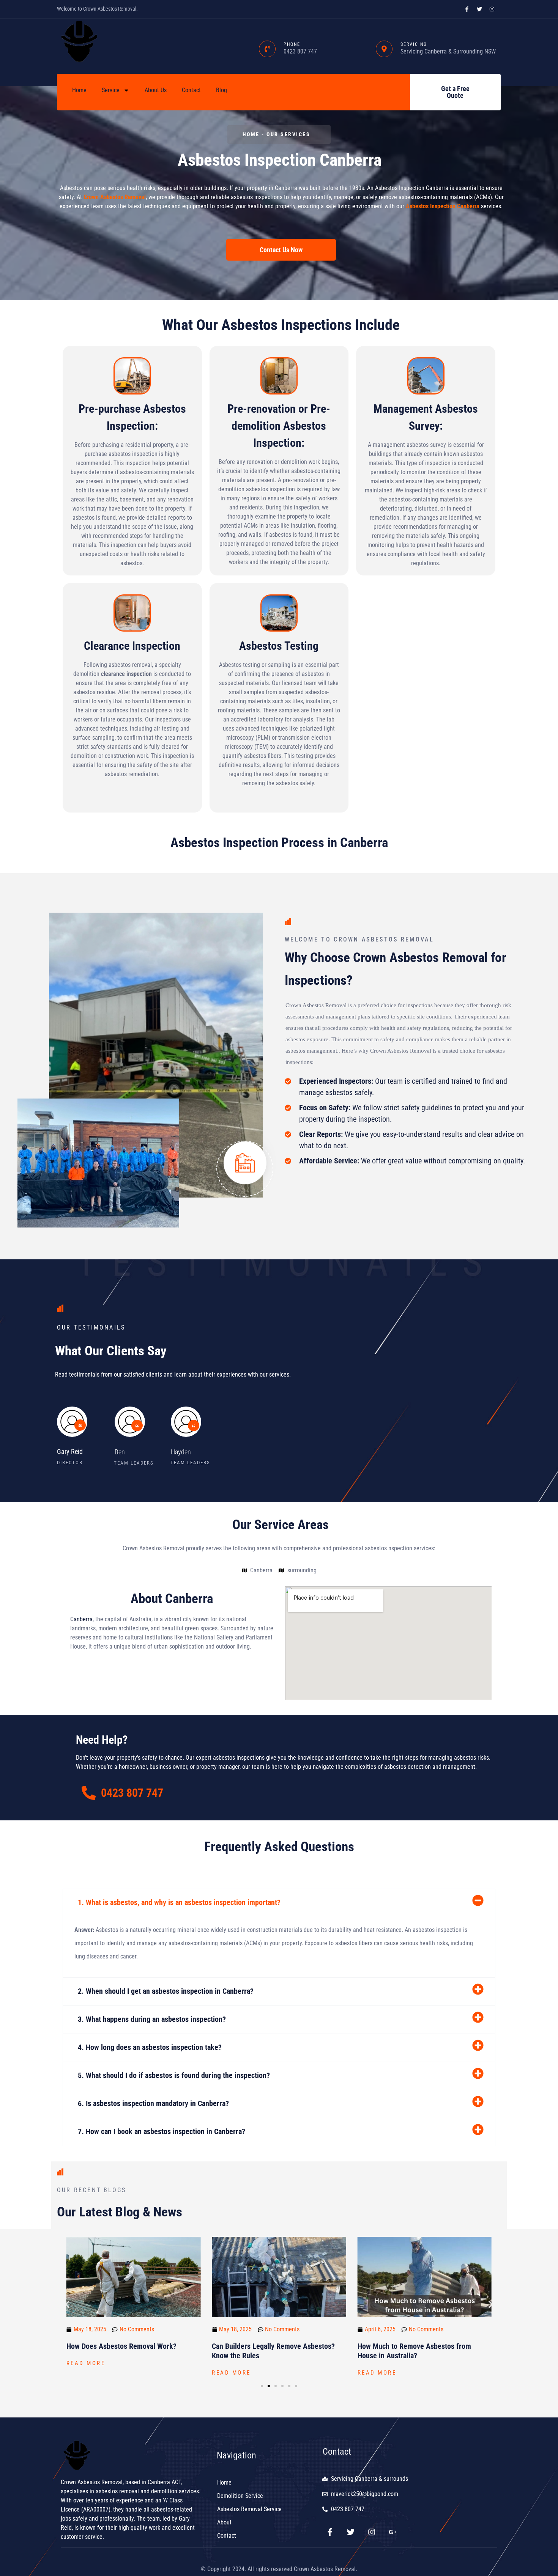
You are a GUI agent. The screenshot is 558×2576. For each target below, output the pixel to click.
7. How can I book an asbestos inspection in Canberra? (162, 2131)
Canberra (81, 1619)
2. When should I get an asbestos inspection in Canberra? (166, 1991)
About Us (156, 90)
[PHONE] (267, 49)
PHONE (292, 44)
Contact (191, 90)
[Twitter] (351, 2532)
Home (79, 90)
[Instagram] (372, 2532)
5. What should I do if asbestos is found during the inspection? (174, 2075)
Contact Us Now (281, 250)
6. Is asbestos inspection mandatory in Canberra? (153, 2103)
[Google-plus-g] (392, 2532)
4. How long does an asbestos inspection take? (150, 2047)
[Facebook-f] (330, 2532)
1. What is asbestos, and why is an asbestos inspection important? (179, 1902)
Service (111, 90)
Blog (221, 90)
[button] (279, 1903)
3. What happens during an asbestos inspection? (152, 2019)
